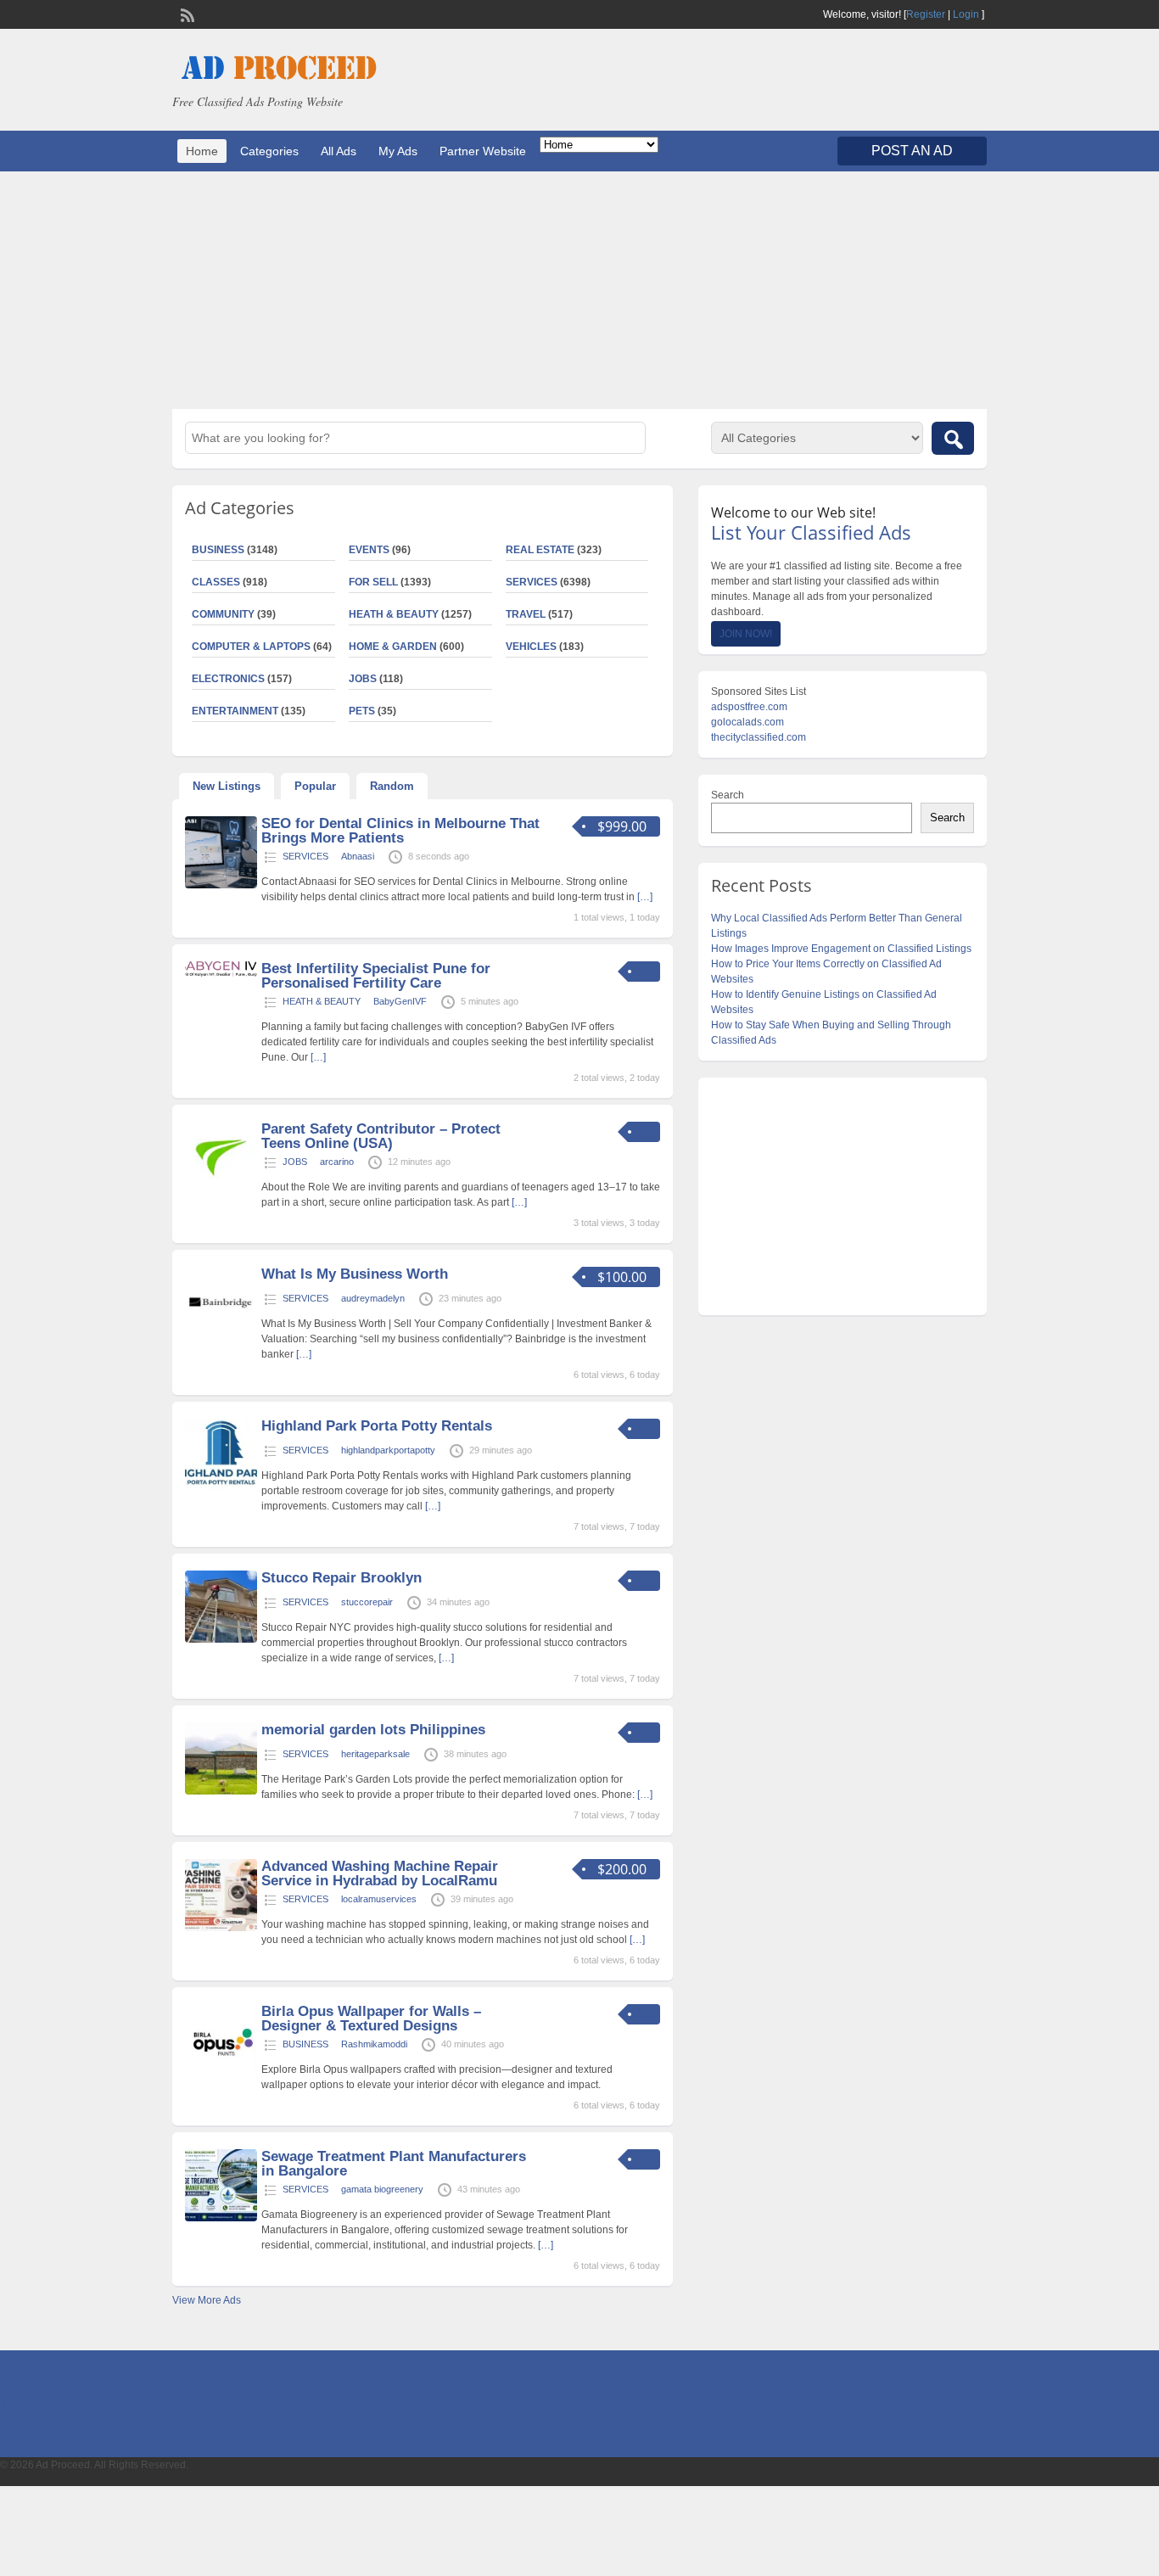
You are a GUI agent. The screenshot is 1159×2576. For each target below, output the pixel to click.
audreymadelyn (373, 1298)
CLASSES (216, 582)
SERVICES (532, 582)
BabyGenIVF (400, 1001)
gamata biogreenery (382, 2189)
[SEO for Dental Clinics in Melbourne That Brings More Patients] (221, 885)
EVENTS (369, 550)
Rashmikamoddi (374, 2044)
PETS (362, 711)
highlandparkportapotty (388, 1450)
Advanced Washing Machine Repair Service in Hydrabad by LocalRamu (380, 1873)
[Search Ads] (953, 438)
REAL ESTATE (540, 550)
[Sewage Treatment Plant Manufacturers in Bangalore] (221, 2218)
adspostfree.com (749, 707)
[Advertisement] (579, 290)
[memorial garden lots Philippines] (221, 1791)
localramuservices (379, 1899)
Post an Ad (912, 151)
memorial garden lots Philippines (373, 1730)
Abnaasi (358, 856)
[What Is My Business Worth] (221, 1336)
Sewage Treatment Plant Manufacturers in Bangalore (394, 2164)
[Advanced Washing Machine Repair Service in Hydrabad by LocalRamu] (221, 1928)
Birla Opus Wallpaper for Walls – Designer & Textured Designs (371, 2019)
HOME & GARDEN (393, 647)
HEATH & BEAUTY (394, 614)
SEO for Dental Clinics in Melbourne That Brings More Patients (400, 831)
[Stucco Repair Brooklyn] (221, 1639)
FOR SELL (373, 582)
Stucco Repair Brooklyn (342, 1578)
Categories (269, 151)
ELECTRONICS (228, 679)
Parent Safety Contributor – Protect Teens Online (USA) (381, 1136)
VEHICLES (531, 647)
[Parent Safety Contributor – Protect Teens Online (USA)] (221, 1190)
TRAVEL (526, 614)
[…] (645, 897)
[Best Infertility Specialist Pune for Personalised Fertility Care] (221, 973)
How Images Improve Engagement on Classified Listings (841, 949)
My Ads (398, 151)
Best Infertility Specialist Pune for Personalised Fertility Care (376, 976)
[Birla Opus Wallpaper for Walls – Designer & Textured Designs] (221, 2073)
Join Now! (746, 634)
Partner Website (483, 151)
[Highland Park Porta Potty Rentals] (221, 1487)
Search (728, 795)
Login (966, 14)
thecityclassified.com (759, 737)
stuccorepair (367, 1602)
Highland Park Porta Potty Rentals (377, 1426)
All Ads (339, 151)
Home (202, 151)
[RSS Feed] (186, 14)
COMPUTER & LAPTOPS (251, 647)
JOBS (363, 679)
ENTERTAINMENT (235, 711)
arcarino (337, 1162)
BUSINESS (218, 550)
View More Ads (207, 2300)
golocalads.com (747, 722)
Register (926, 14)
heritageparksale (375, 1754)
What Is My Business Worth (355, 1274)
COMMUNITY (223, 614)
